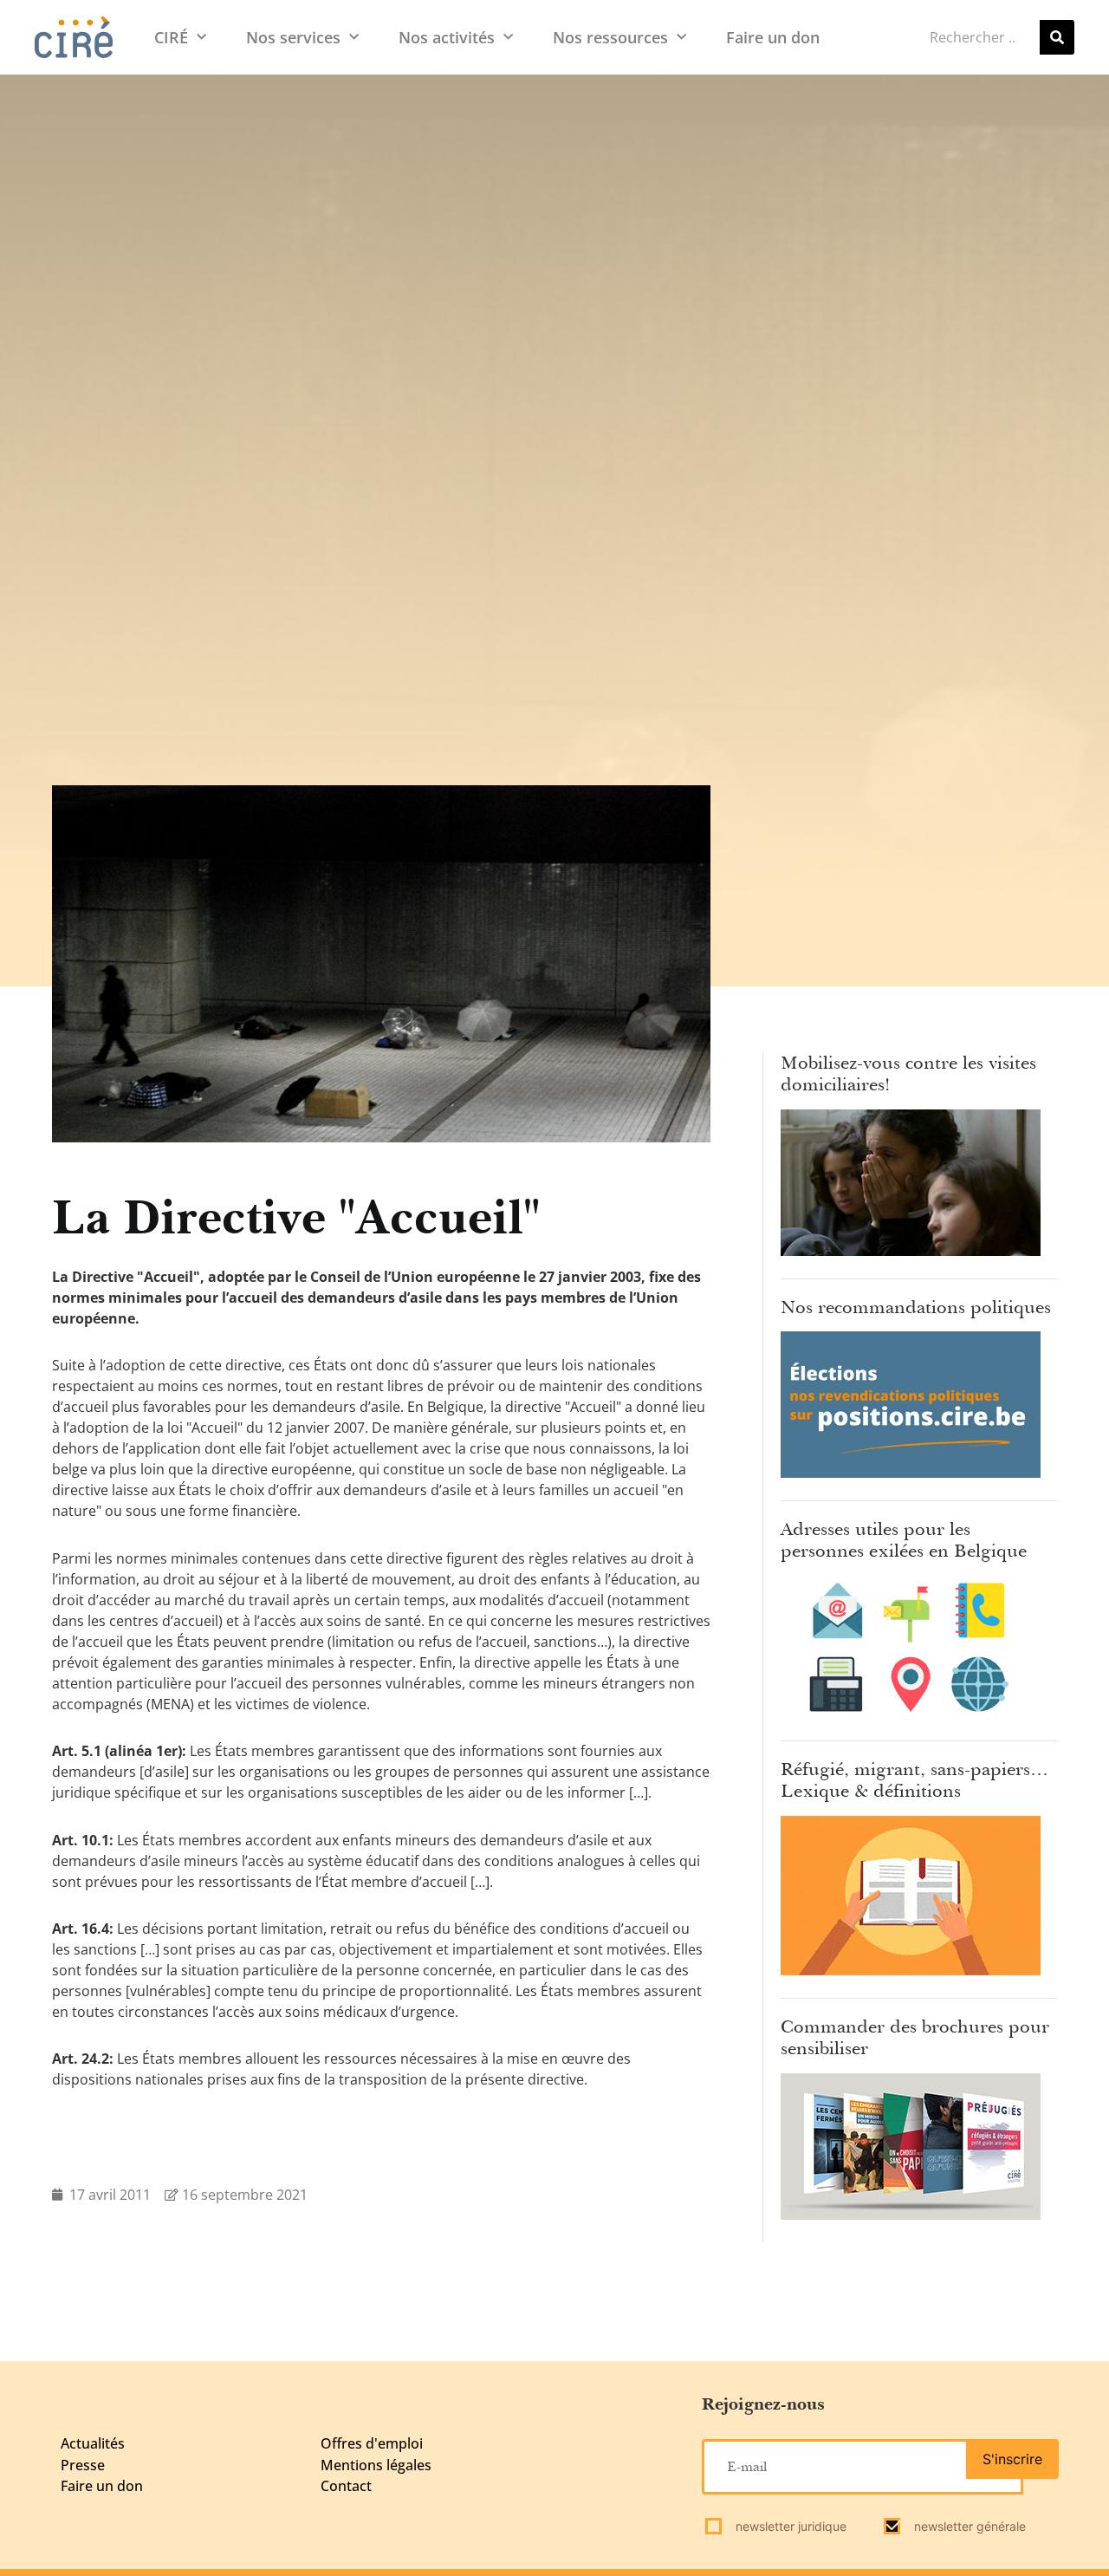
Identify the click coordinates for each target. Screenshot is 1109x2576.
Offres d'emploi (372, 2443)
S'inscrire (1012, 2459)
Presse (83, 2465)
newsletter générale (968, 2526)
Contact (346, 2486)
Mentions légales (376, 2465)
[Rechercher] (1057, 37)
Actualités (93, 2443)
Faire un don (773, 37)
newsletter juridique (789, 2526)
